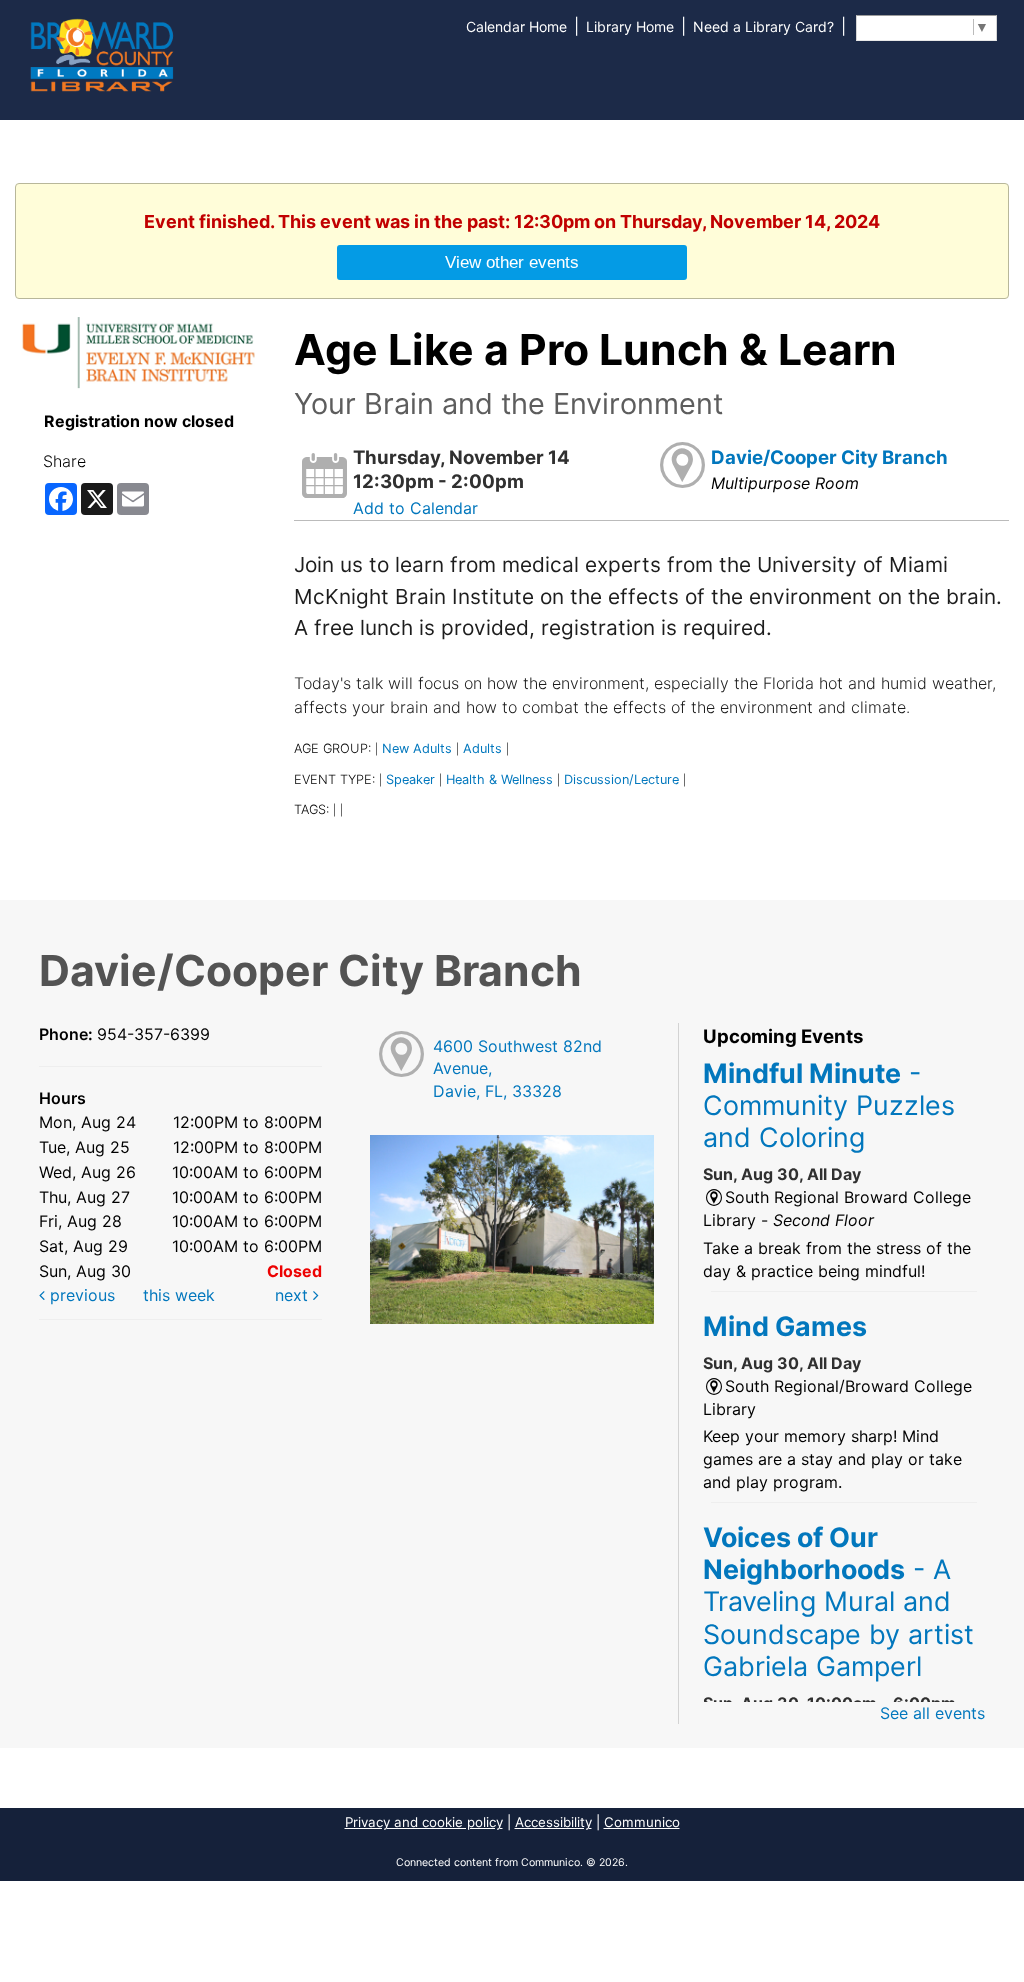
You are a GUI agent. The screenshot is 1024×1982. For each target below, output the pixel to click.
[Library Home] (101, 53)
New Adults (417, 748)
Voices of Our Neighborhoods (838, 1601)
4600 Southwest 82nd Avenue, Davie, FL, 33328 (517, 1069)
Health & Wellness (499, 779)
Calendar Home (516, 26)
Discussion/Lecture (621, 779)
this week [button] (179, 1295)
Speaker (410, 779)
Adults (482, 748)
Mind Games (785, 1326)
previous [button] (80, 1295)
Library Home (630, 26)
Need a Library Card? (763, 26)
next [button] (294, 1295)
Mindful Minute (829, 1105)
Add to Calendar (415, 508)
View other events (512, 262)
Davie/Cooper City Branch (829, 457)
